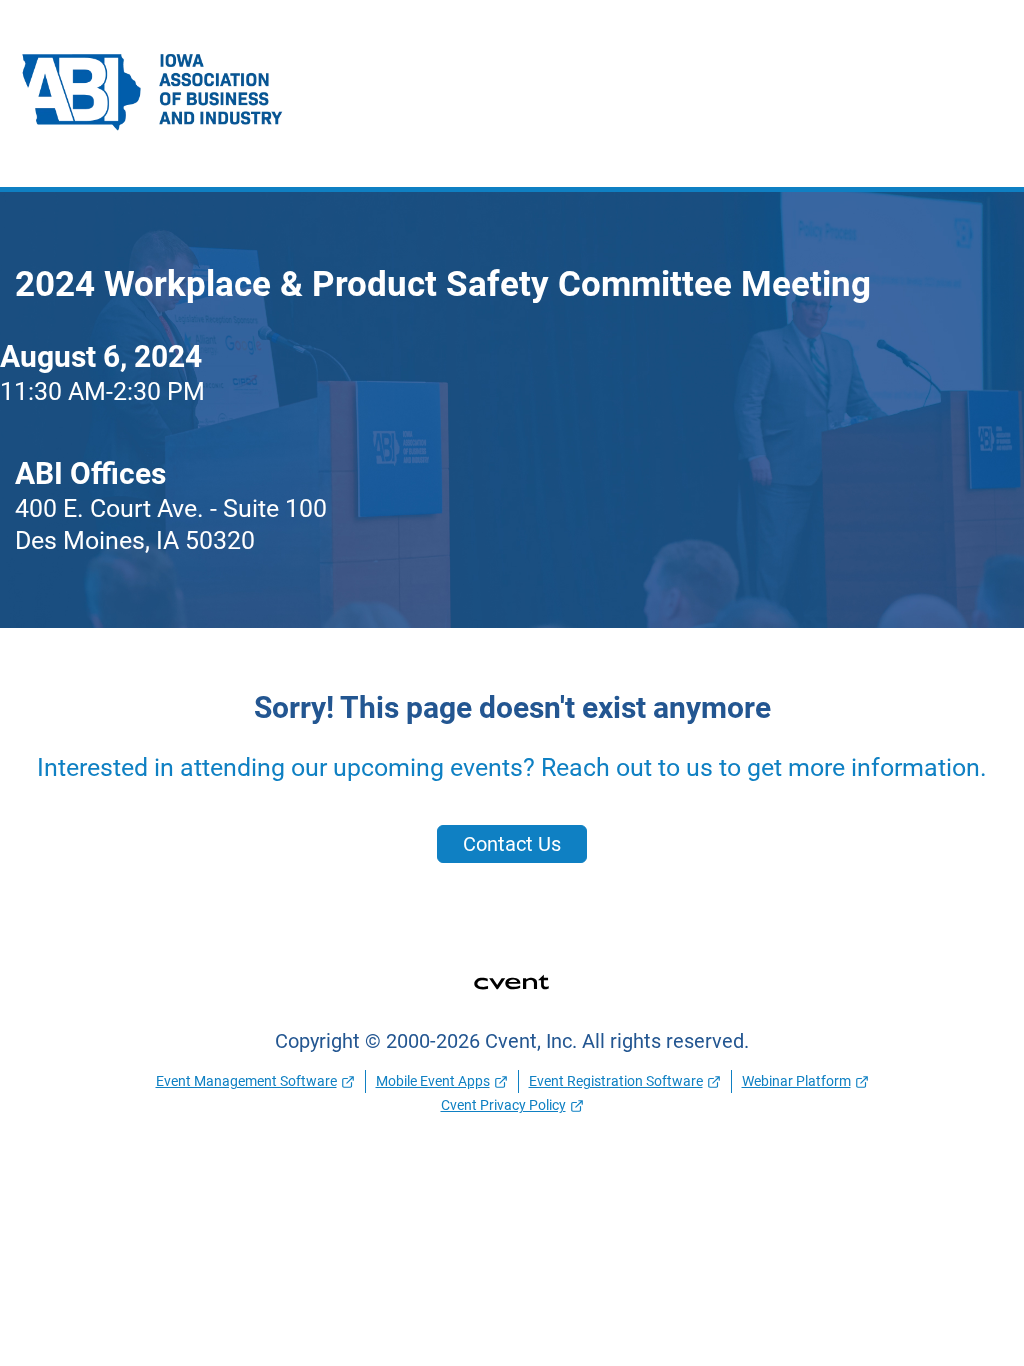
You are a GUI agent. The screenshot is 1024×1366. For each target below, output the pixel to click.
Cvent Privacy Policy (503, 1105)
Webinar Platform (796, 1081)
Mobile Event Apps (433, 1081)
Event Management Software (246, 1081)
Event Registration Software (616, 1081)
